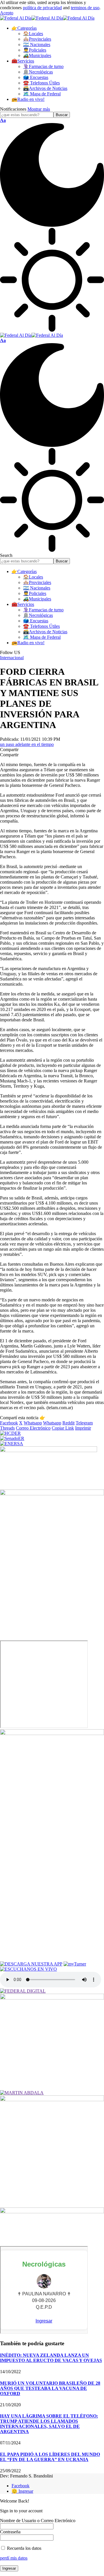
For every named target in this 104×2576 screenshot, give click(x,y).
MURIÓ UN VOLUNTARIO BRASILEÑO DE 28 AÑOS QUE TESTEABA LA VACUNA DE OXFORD (50, 2388)
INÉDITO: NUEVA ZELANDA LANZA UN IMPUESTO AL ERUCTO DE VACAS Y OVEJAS (51, 2358)
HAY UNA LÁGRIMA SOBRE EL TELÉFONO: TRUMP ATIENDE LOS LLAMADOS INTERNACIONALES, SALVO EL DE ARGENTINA (49, 2424)
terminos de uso (85, 8)
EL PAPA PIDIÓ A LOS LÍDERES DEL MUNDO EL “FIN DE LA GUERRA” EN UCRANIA (50, 2457)
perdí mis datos (14, 2558)
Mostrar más (39, 109)
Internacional (12, 658)
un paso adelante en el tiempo (27, 744)
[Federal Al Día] (47, 18)
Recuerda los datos (24, 2548)
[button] (7, 13)
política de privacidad (42, 8)
